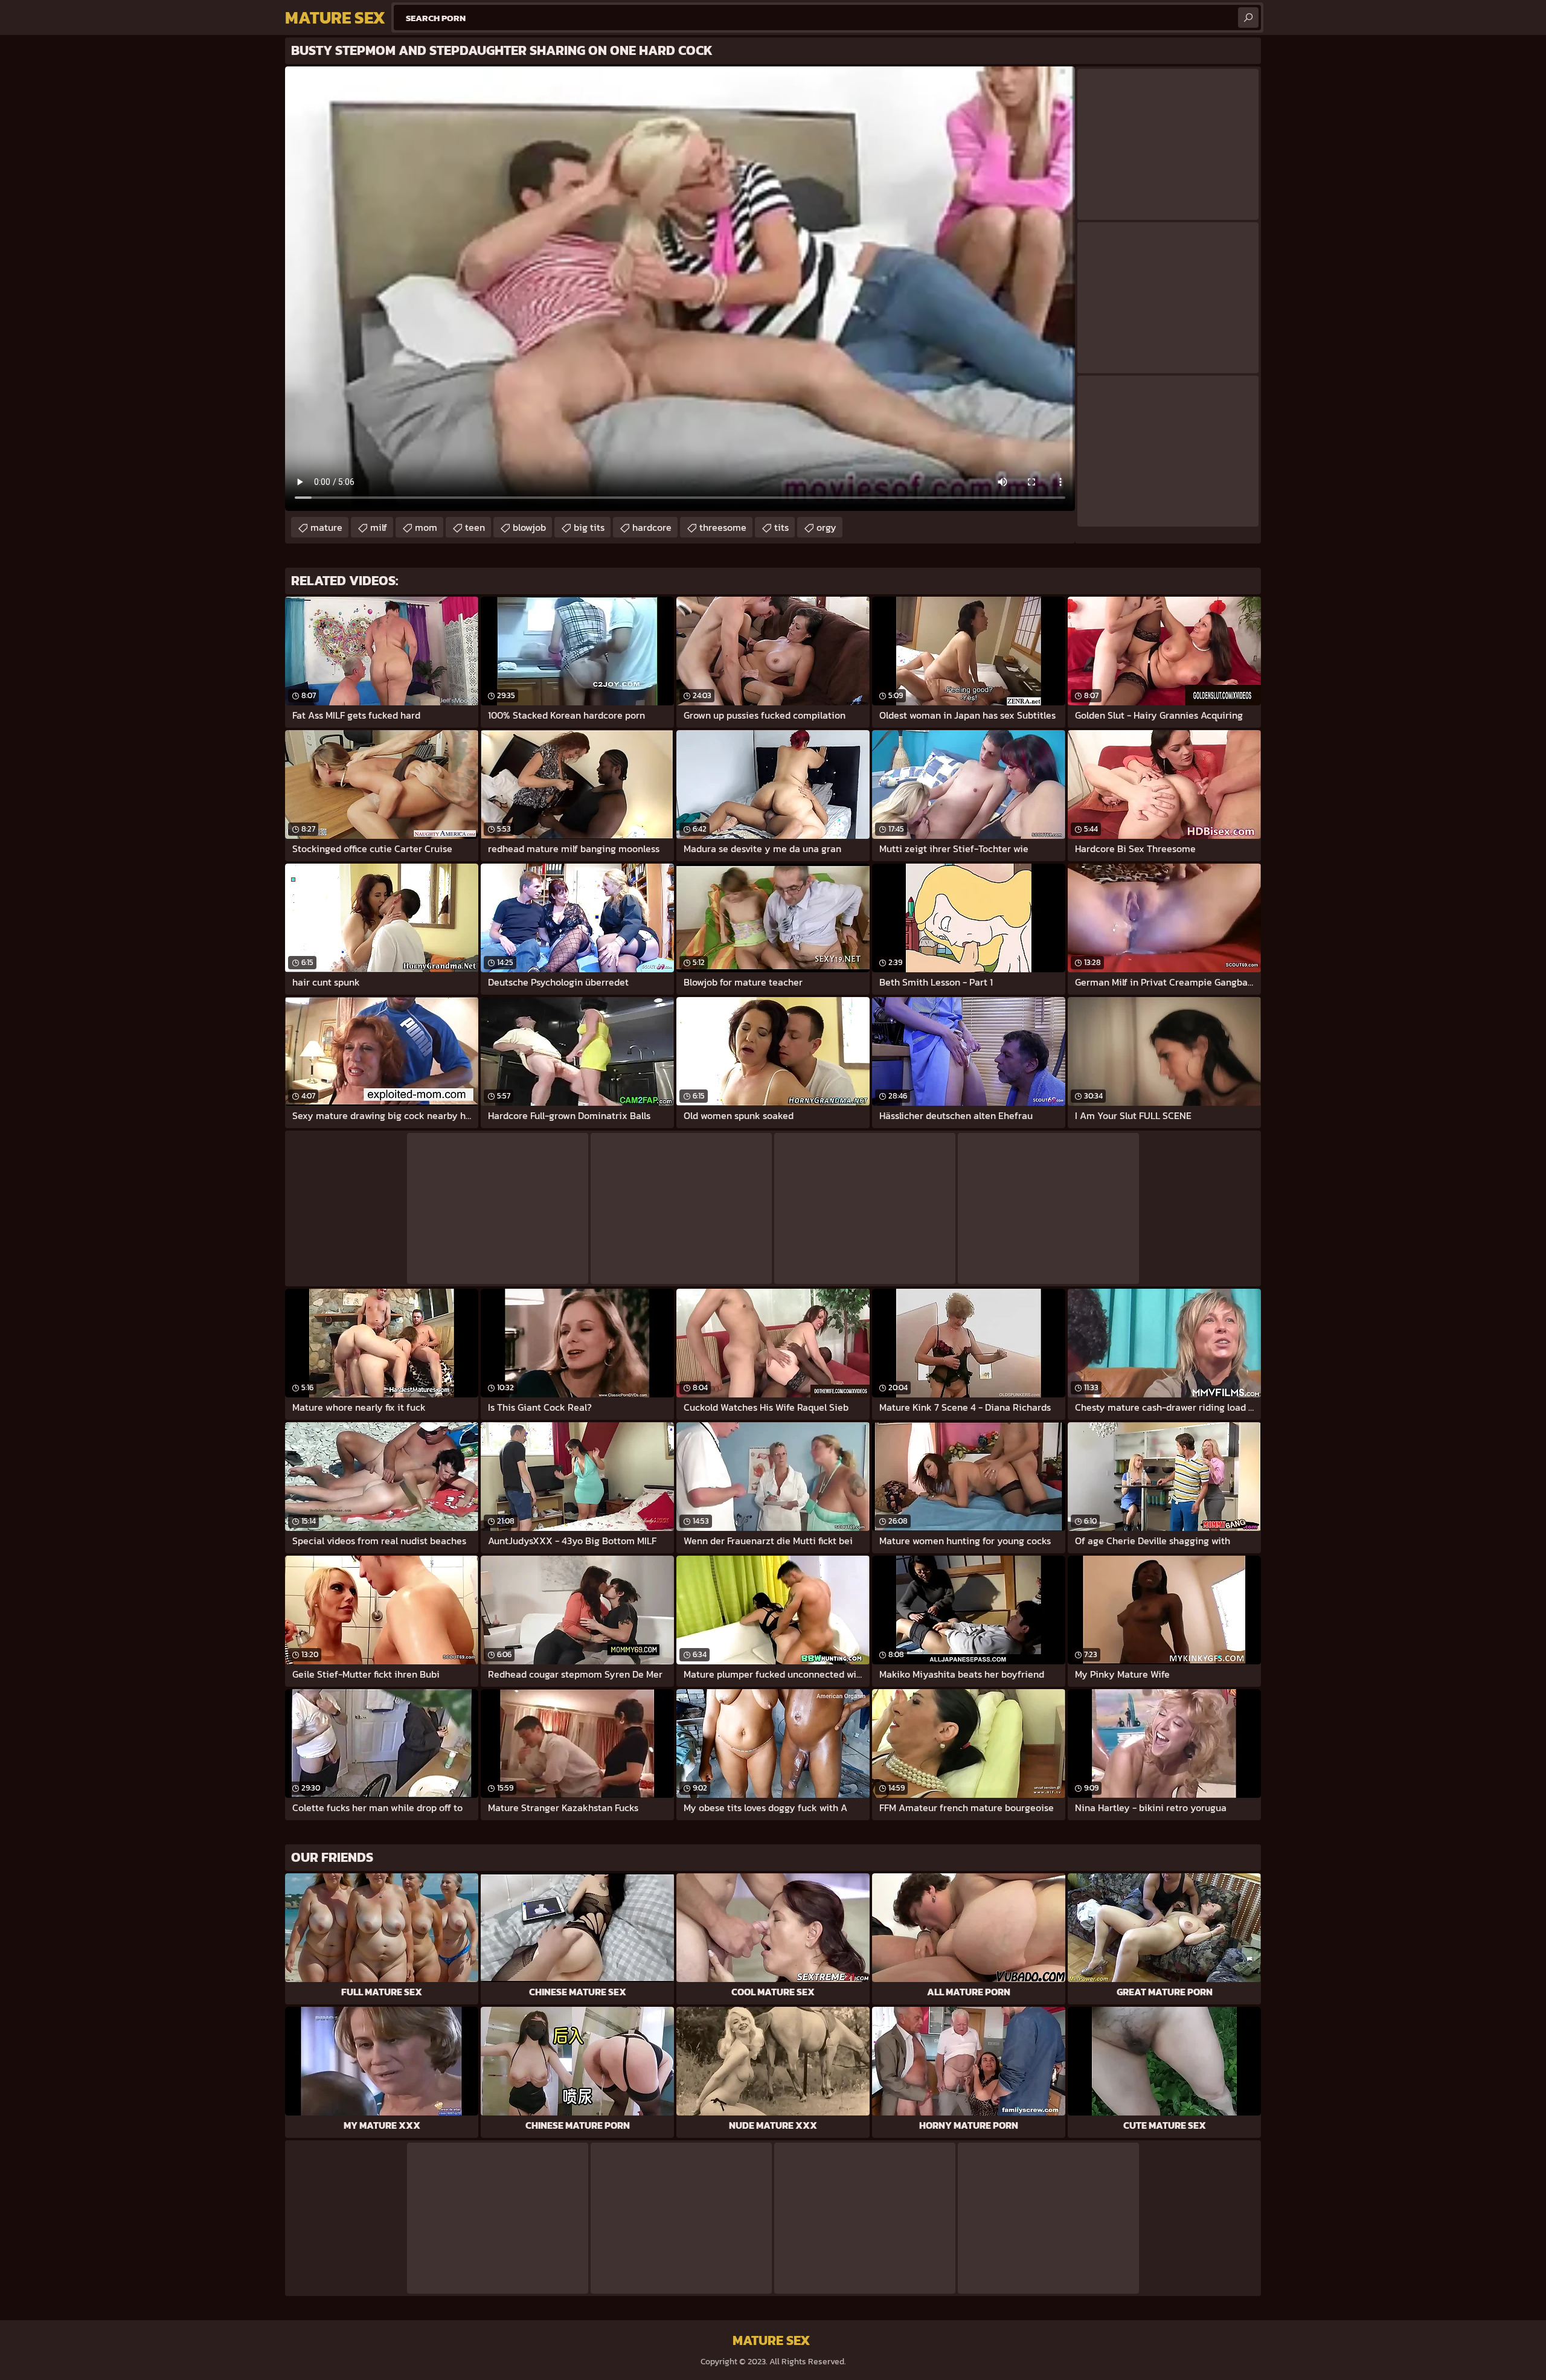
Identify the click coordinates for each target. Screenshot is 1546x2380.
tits (781, 527)
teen (475, 527)
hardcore (652, 527)
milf (379, 527)
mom (426, 527)
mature (326, 527)
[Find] (1248, 18)
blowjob (529, 527)
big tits (589, 527)
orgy (826, 527)
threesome (723, 527)
